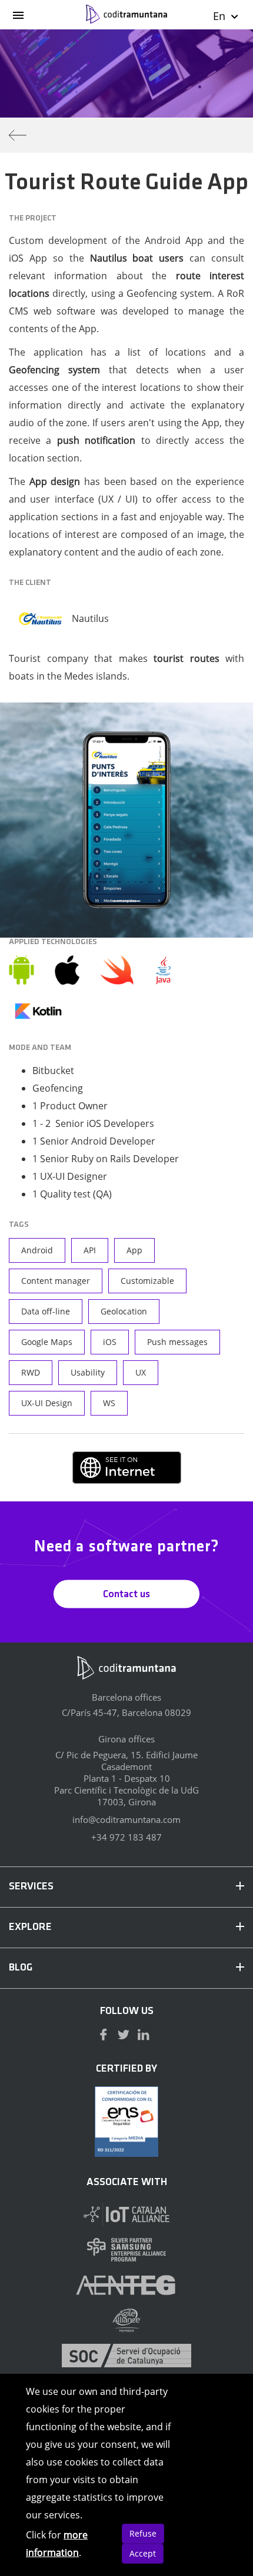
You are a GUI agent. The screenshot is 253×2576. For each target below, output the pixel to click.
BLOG (21, 1968)
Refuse (143, 2533)
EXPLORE (30, 1928)
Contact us (126, 1594)
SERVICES (31, 1887)
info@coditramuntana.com (126, 1819)
